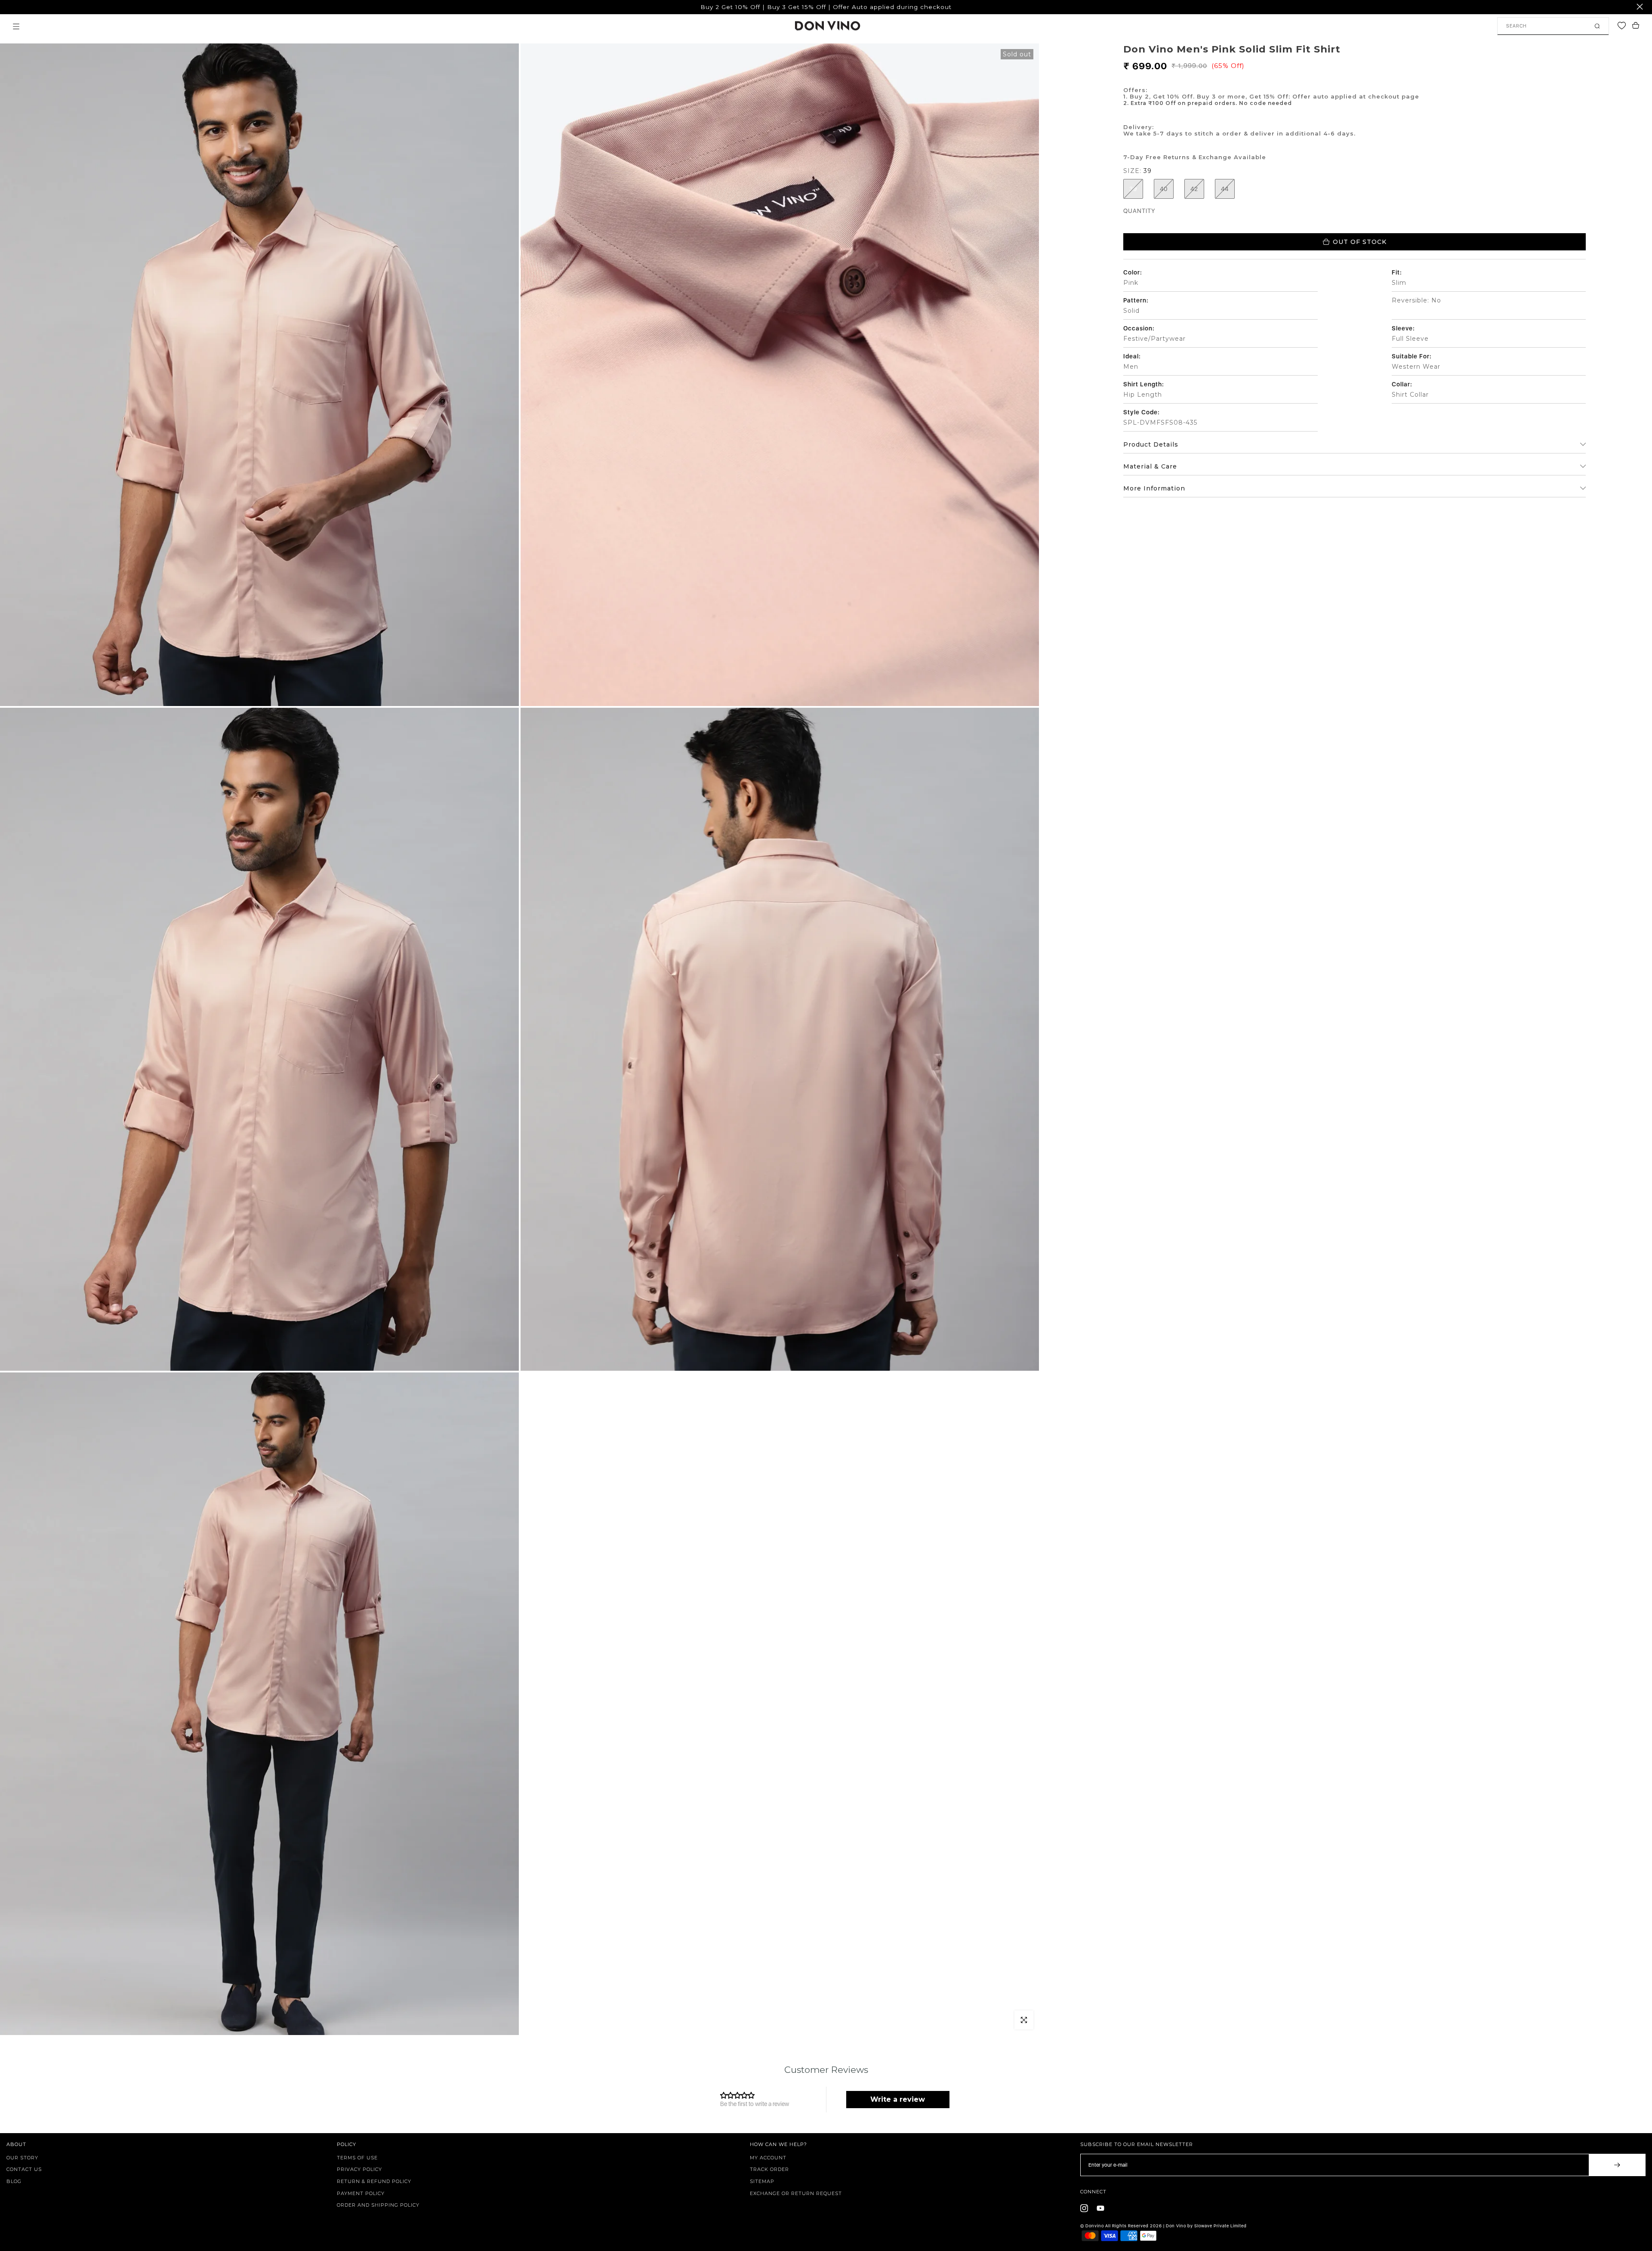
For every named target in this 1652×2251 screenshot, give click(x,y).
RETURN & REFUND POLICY (374, 2181)
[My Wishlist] (1624, 26)
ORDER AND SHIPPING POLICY (378, 2205)
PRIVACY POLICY (359, 2169)
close (11, 7)
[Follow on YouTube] (1100, 2208)
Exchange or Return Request (796, 2193)
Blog (14, 2181)
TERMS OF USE (357, 2158)
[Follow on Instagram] (1084, 2208)
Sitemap (762, 2181)
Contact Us (24, 2169)
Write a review (898, 2099)
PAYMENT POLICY (361, 2193)
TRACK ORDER (769, 2169)
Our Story (22, 2158)
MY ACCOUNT (768, 2158)
